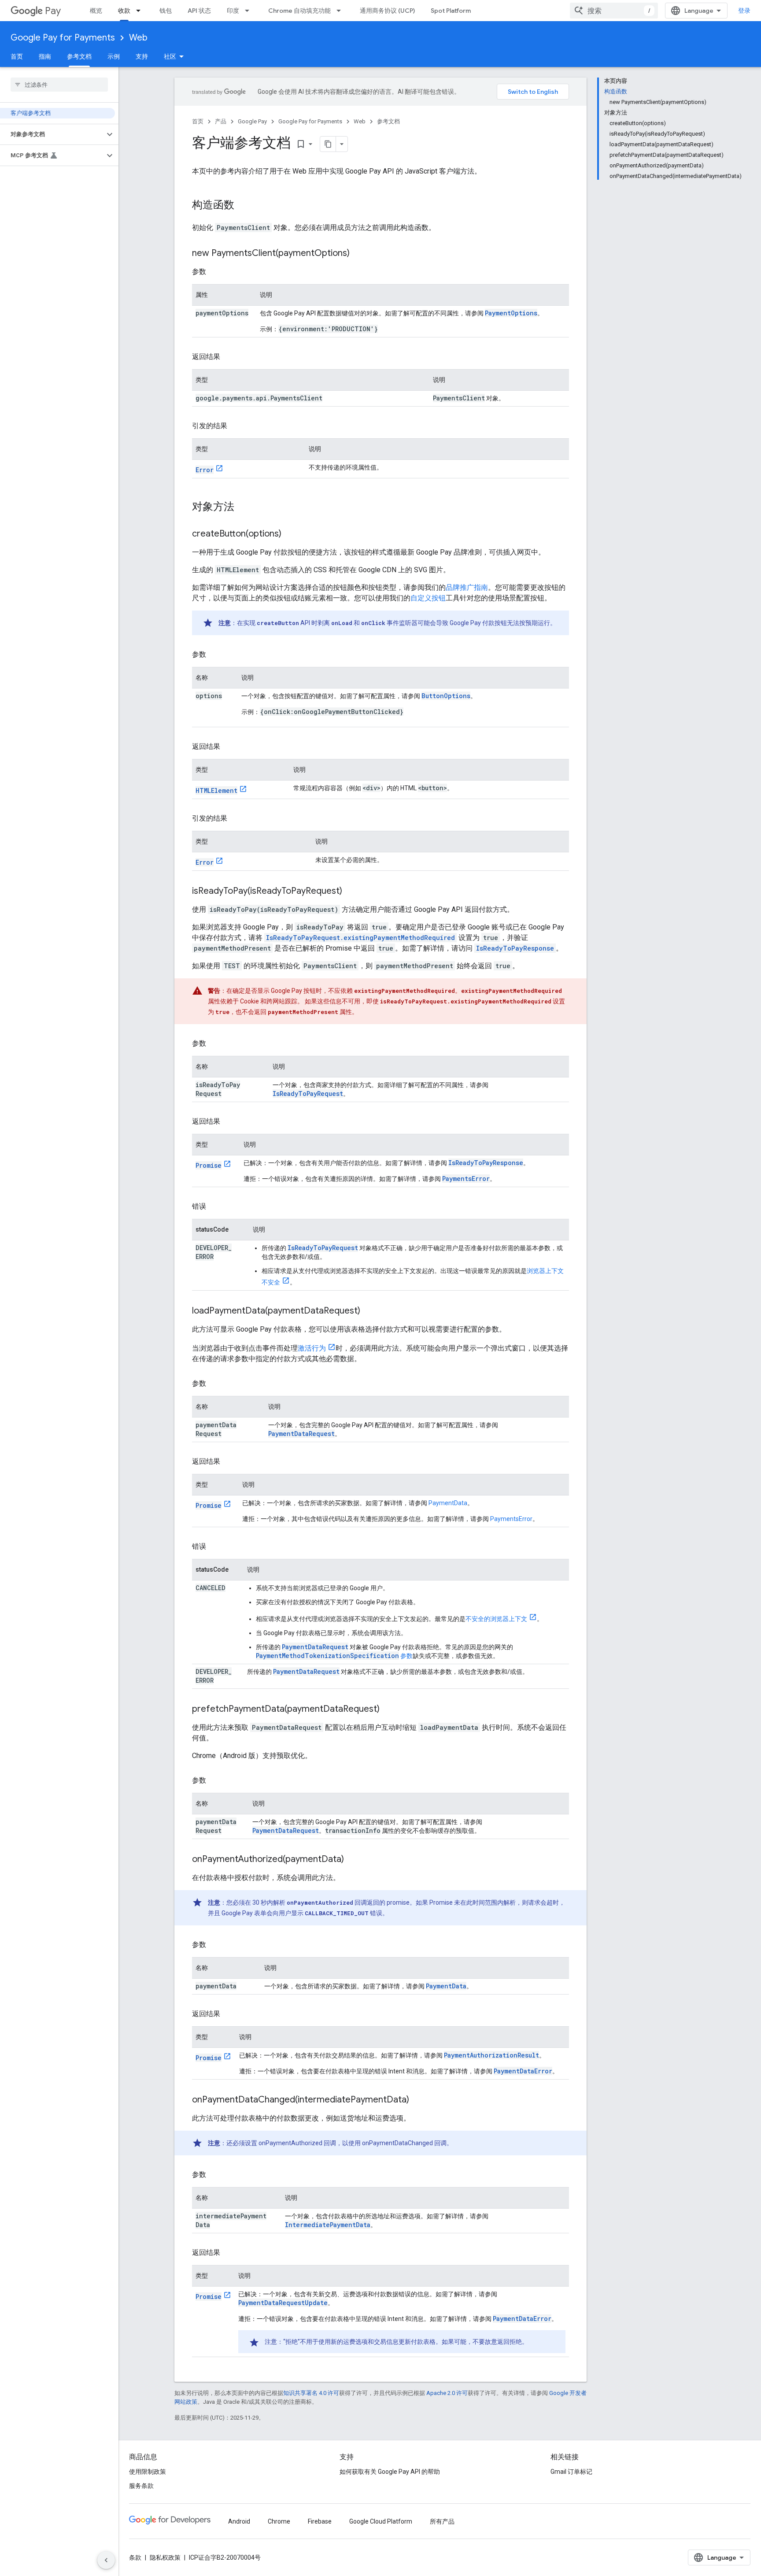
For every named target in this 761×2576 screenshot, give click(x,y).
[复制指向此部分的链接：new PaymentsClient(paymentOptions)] (358, 254)
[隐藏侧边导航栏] (106, 2560)
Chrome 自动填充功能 (299, 11)
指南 (45, 56)
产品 (221, 121)
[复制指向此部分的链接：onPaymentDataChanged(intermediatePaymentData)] (418, 2100)
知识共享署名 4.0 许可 (311, 2393)
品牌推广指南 (467, 587)
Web (138, 38)
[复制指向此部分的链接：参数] (215, 272)
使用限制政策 (148, 2472)
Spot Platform (451, 11)
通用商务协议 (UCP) (387, 11)
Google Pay (252, 121)
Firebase (320, 2521)
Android (239, 2521)
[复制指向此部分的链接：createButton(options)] (290, 534)
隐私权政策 (165, 2557)
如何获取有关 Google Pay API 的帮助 (390, 2472)
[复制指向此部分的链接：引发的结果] (236, 426)
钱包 (166, 11)
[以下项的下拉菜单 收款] (141, 11)
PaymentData (448, 1503)
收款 (124, 11)
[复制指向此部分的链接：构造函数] (243, 206)
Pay (53, 11)
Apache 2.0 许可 (447, 2393)
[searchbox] (59, 85)
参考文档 (79, 56)
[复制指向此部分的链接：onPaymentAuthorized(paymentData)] (353, 1860)
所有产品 (442, 2521)
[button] (52, 134)
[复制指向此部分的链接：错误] (215, 1207)
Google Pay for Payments (63, 38)
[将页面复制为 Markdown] (328, 144)
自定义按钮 (428, 598)
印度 (233, 11)
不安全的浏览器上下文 (496, 1619)
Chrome (279, 2521)
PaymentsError (511, 1519)
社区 (170, 56)
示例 (114, 56)
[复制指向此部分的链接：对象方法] (243, 507)
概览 (96, 11)
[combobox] (614, 11)
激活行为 (312, 1348)
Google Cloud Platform (381, 2521)
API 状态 (199, 11)
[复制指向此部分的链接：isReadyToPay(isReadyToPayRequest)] (351, 892)
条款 (135, 2557)
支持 (142, 56)
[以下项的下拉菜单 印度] (250, 11)
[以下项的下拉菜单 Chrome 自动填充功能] (341, 11)
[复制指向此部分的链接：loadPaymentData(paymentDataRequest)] (369, 1311)
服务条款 (141, 2486)
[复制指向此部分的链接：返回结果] (229, 357)
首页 (17, 56)
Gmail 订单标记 (571, 2472)
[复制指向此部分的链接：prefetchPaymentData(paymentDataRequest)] (388, 1710)
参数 (334, 1656)
